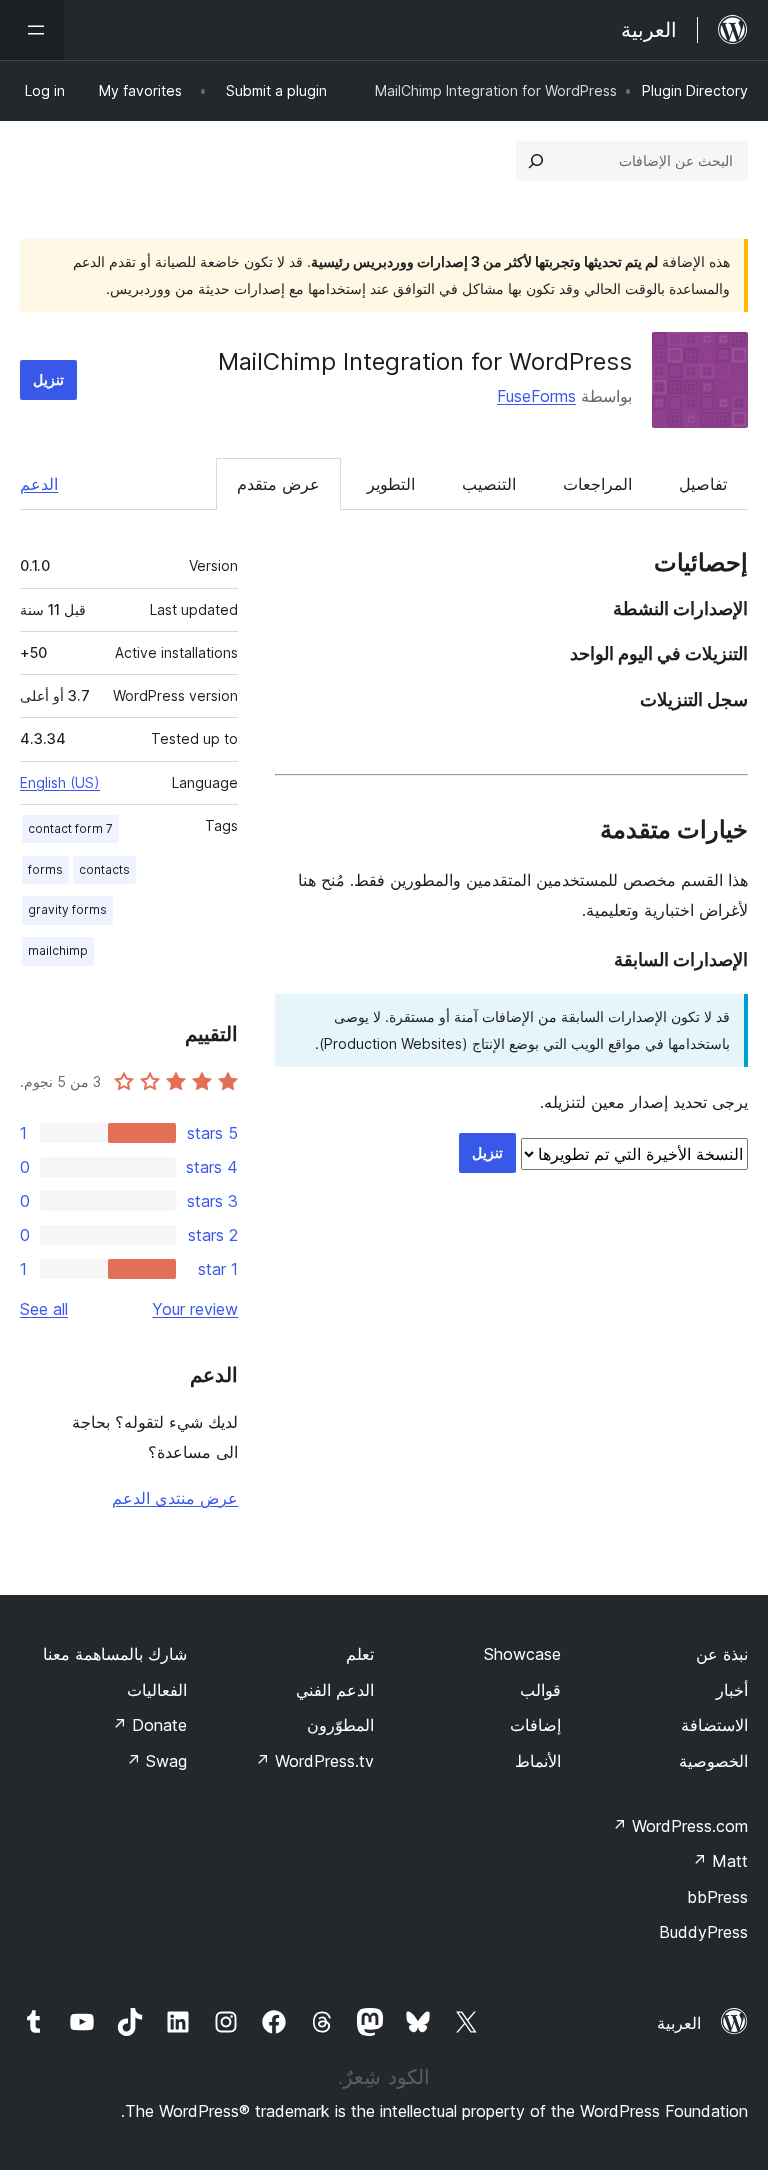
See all (44, 1309)
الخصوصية (713, 1761)
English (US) (60, 782)
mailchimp (58, 950)
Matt (720, 1861)
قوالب (540, 1690)
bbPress (717, 1897)
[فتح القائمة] (32, 30)
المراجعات (597, 484)
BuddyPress (703, 1932)
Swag (156, 1761)
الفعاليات (157, 1690)
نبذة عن (722, 1654)
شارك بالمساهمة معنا (115, 1654)
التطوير (391, 484)
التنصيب (489, 484)
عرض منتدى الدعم (175, 1498)
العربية (679, 2023)
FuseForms (536, 396)
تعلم (360, 1654)
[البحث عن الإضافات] (536, 161)
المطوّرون (340, 1725)
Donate (149, 1725)
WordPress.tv (314, 1761)
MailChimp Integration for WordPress (425, 361)
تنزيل (48, 379)
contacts (104, 869)
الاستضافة (714, 1725)
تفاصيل (703, 484)
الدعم (39, 484)
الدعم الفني (335, 1690)
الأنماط (538, 1761)
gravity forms (67, 909)
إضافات (535, 1725)
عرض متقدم (278, 484)
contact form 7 (70, 828)
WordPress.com (680, 1826)
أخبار (732, 1690)
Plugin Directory (695, 90)
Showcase (522, 1654)
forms (45, 869)
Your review (195, 1309)
